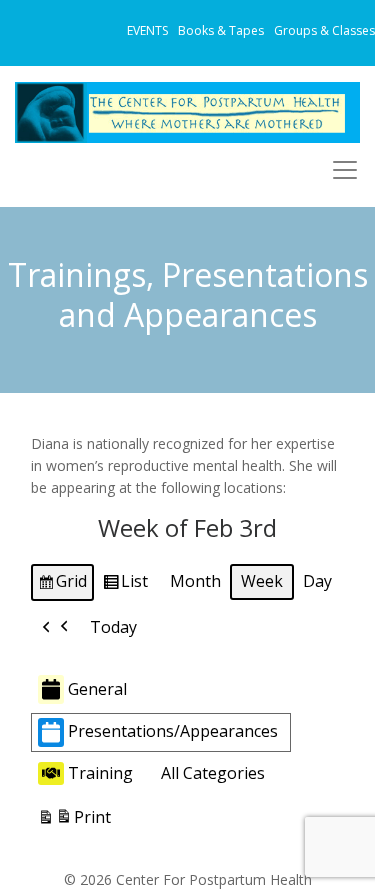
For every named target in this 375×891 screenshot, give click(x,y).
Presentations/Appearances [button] (173, 731)
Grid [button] (62, 585)
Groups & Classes (324, 30)
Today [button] (113, 627)
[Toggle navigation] (345, 170)
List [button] (125, 585)
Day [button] (317, 581)
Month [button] (195, 581)
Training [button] (100, 773)
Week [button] (262, 581)
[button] (56, 628)
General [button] (97, 689)
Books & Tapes (221, 30)
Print (74, 821)
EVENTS (147, 30)
